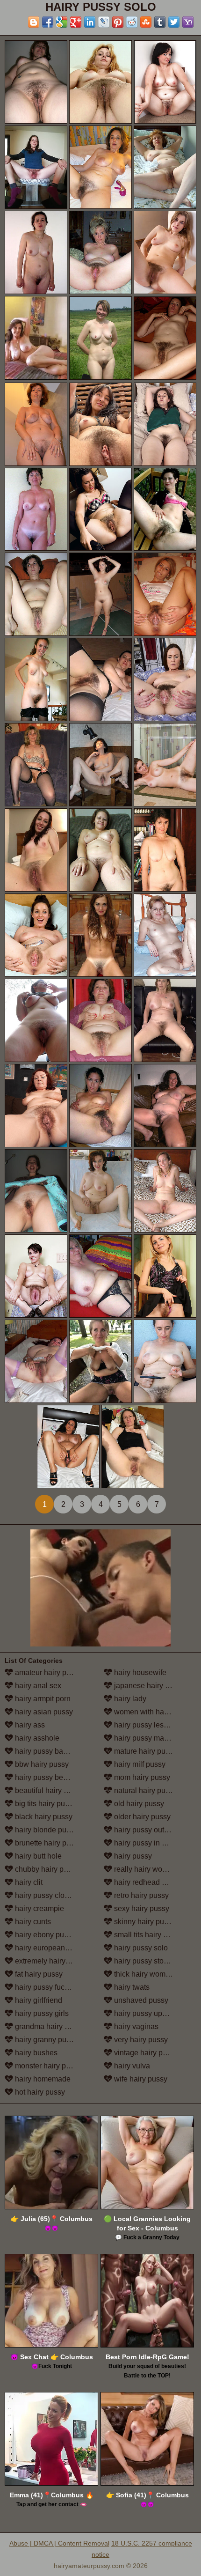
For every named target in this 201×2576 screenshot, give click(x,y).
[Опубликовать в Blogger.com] (34, 22)
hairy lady (129, 1699)
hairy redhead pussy (147, 1882)
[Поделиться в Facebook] (48, 22)
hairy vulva (131, 2066)
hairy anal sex (37, 1686)
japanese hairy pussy (148, 1686)
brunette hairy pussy (47, 1843)
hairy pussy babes (44, 1751)
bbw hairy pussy (41, 1764)
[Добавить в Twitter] (174, 22)
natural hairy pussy (144, 1790)
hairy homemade (42, 2079)
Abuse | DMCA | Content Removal (59, 2543)
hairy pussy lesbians (147, 1725)
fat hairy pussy (38, 1974)
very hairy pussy (140, 2040)
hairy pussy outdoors (147, 1830)
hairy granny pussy (45, 2040)
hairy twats (131, 1987)
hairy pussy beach (44, 1777)
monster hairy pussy (47, 2066)
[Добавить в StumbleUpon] (146, 22)
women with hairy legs (150, 1712)
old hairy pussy (138, 1804)
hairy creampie (39, 1908)
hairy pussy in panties (149, 1843)
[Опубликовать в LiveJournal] (104, 22)
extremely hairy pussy (50, 1961)
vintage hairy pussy (145, 2053)
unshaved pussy (140, 2000)
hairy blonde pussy (45, 1830)
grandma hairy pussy (49, 2026)
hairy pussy (132, 1856)
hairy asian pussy (43, 1712)
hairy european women (52, 1948)
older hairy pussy (141, 1817)
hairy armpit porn (42, 1699)
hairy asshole (36, 1738)
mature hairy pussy (144, 1751)
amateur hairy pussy (47, 1672)
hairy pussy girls (41, 2013)
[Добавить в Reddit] (132, 22)
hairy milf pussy (139, 1764)
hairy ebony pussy (44, 1935)
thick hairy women (143, 1974)
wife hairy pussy (140, 2079)
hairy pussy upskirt (144, 2013)
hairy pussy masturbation (154, 1738)
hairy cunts (32, 1922)
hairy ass (29, 1725)
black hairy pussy (43, 1817)
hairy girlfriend (38, 2000)
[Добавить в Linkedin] (90, 22)
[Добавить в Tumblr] (160, 22)
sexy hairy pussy (141, 1908)
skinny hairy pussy (144, 1922)
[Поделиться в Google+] (76, 22)
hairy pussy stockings (149, 1961)
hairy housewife (139, 1672)
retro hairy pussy (140, 1895)
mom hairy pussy (141, 1777)
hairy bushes (35, 2053)
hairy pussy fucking (46, 1987)
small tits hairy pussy (147, 1935)
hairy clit (28, 1882)
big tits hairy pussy (45, 1804)
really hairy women (144, 1869)
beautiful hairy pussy (48, 1790)
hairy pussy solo (140, 1948)
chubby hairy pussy (46, 1869)
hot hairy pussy (39, 2092)
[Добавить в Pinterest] (118, 22)
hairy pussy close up (48, 1895)
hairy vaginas (135, 2026)
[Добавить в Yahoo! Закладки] (188, 22)
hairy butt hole (37, 1856)
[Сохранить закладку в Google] (62, 22)
